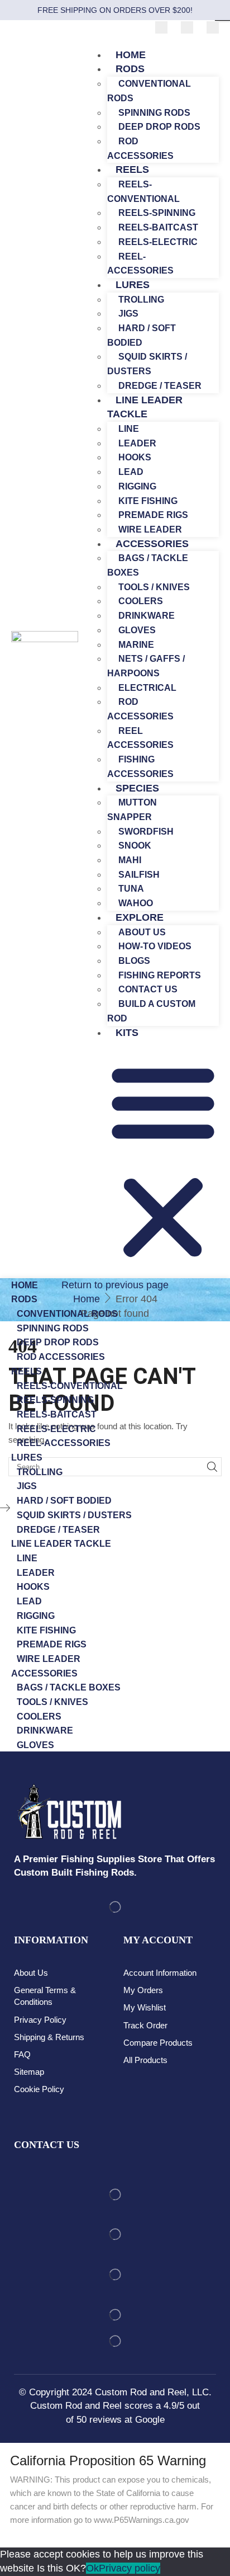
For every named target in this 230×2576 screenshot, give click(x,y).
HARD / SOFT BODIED (142, 335)
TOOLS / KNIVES (154, 587)
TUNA (131, 889)
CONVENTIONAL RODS (149, 91)
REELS (132, 169)
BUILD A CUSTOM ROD (151, 1011)
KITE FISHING (148, 501)
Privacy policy (130, 2568)
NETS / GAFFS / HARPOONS (146, 666)
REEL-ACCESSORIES (64, 1443)
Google (150, 2420)
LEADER (137, 443)
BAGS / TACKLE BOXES (148, 565)
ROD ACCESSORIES (140, 709)
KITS (127, 1033)
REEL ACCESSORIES (140, 738)
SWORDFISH (146, 832)
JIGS (128, 314)
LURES (133, 285)
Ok (92, 2568)
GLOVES (137, 630)
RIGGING (137, 486)
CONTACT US (148, 989)
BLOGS (134, 961)
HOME (25, 1285)
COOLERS (141, 601)
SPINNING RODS (154, 113)
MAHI (130, 860)
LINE (129, 429)
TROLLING (141, 300)
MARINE (136, 645)
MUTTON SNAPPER (132, 810)
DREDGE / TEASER (58, 1530)
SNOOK (135, 846)
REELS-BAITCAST (158, 227)
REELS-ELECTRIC (158, 242)
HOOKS (135, 457)
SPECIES (137, 788)
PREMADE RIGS (153, 515)
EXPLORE (140, 917)
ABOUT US (142, 932)
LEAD (131, 472)
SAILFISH (139, 875)
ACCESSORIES (152, 544)
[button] (163, 1162)
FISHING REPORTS (160, 975)
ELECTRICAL (147, 688)
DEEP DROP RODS (159, 127)
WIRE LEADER (49, 1659)
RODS (130, 69)
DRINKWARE (147, 616)
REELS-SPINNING (157, 213)
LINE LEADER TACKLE (145, 407)
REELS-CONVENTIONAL (143, 192)
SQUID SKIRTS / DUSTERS (147, 364)
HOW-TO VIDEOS (155, 946)
